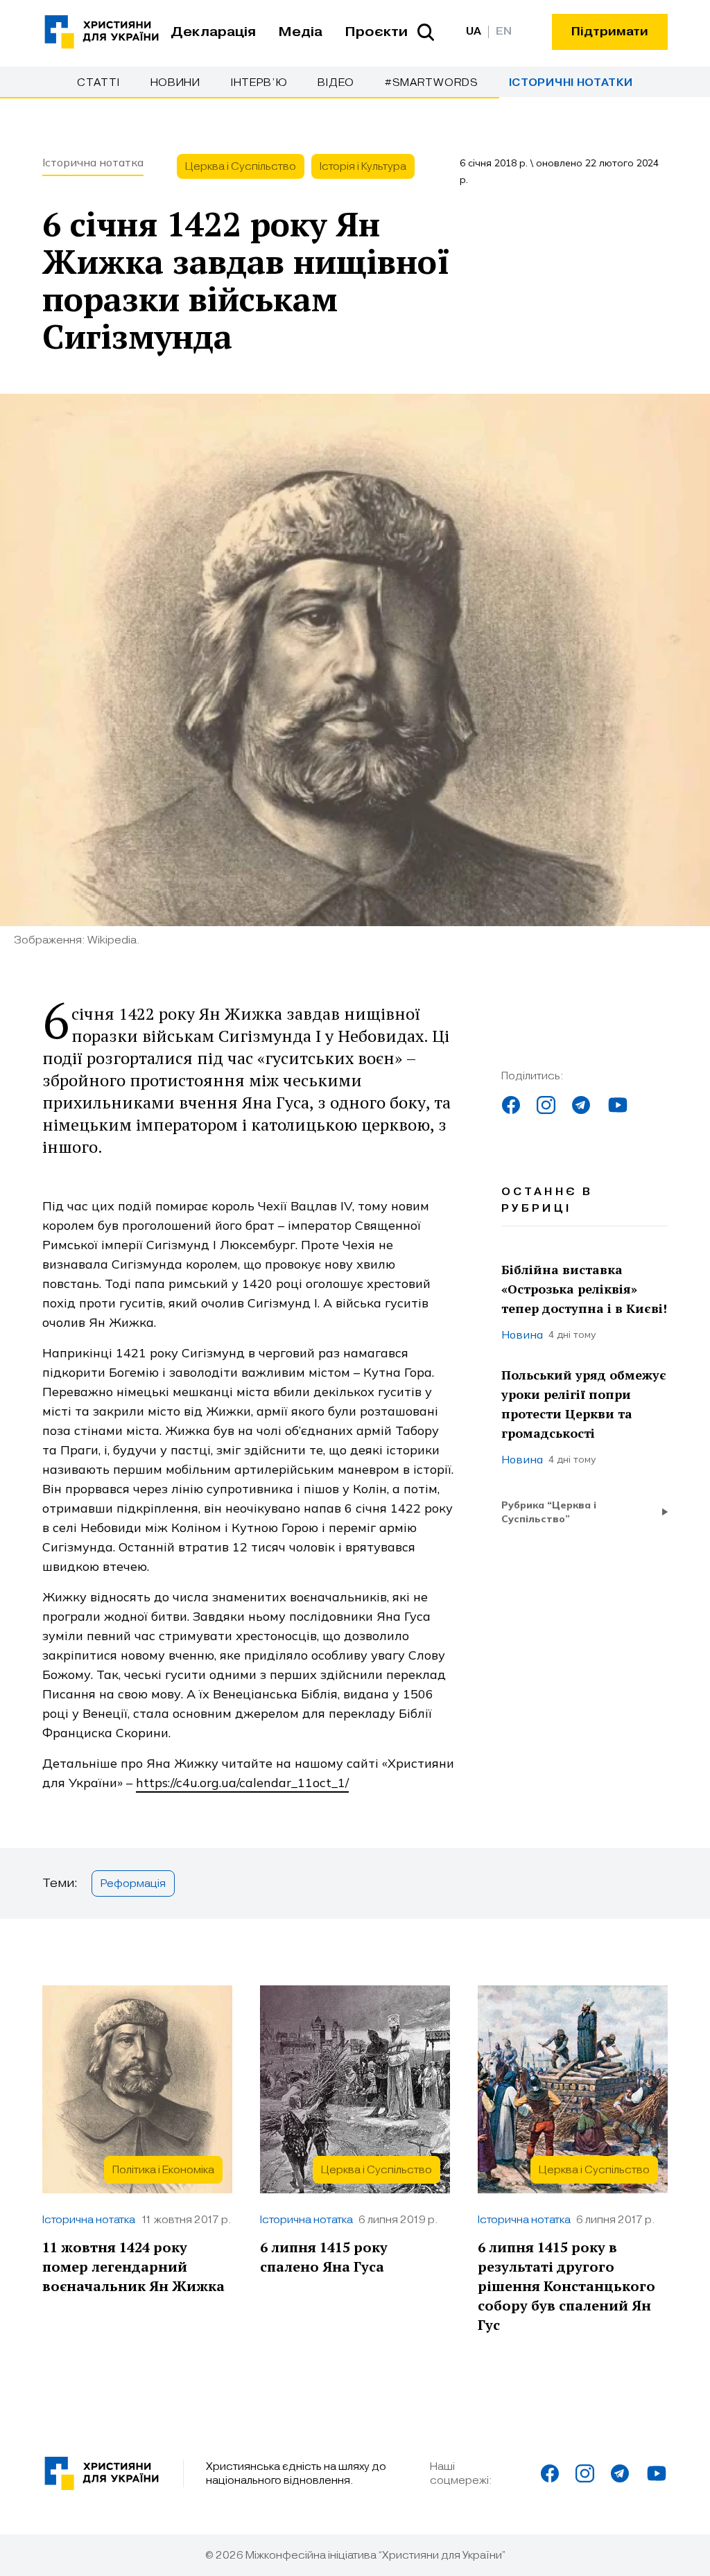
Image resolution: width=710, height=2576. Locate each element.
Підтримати (610, 32)
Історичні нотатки (571, 83)
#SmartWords (432, 82)
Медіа (300, 32)
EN (504, 32)
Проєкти (376, 32)
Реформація (133, 1883)
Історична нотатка (93, 162)
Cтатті (98, 82)
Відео (336, 82)
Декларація (213, 32)
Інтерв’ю (259, 82)
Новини (175, 82)
